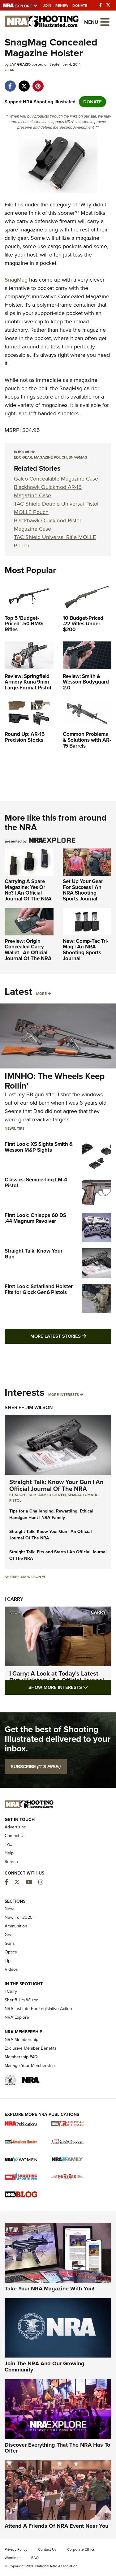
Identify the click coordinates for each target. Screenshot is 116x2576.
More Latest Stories (71, 1336)
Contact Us (15, 1836)
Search (11, 1862)
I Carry (14, 1599)
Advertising (15, 1827)
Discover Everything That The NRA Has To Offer (57, 2448)
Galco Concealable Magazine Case (56, 479)
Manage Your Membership (30, 2066)
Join (47, 6)
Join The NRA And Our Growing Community (45, 2367)
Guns (10, 1943)
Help (9, 1853)
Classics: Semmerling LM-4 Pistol (36, 1183)
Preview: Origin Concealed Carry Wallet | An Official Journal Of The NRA (28, 950)
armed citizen (52, 1495)
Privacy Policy (16, 2549)
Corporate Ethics (81, 2549)
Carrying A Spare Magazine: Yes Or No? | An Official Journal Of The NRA (28, 890)
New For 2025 (19, 1917)
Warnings (13, 2558)
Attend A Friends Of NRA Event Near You (56, 2526)
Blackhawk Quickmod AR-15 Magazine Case (48, 491)
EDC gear (23, 457)
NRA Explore (17, 2017)
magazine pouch (50, 457)
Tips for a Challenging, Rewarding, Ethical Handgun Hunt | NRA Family (51, 1514)
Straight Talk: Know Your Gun (34, 1254)
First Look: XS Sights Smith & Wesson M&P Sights (39, 1147)
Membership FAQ (21, 2057)
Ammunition (16, 1926)
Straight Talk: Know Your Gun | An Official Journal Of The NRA (56, 1485)
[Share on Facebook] (10, 83)
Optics (11, 1952)
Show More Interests (70, 1687)
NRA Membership (21, 2040)
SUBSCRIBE (36, 1767)
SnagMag (16, 280)
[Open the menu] (105, 22)
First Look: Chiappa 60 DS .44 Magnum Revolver (35, 1218)
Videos (11, 1969)
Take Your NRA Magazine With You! (49, 2289)
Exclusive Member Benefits (31, 2048)
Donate (80, 6)
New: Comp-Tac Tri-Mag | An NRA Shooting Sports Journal (86, 950)
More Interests (64, 1395)
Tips (21, 1128)
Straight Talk (23, 1495)
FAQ (9, 1844)
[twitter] (24, 83)
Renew (62, 6)
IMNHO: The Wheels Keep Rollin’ (55, 1081)
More (41, 994)
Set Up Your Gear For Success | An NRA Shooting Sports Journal (83, 890)
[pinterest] (38, 83)
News (10, 1128)
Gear (10, 70)
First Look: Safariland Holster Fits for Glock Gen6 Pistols (39, 1289)
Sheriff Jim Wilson (29, 1407)
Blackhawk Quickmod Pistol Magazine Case (47, 525)
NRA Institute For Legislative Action (38, 2009)
